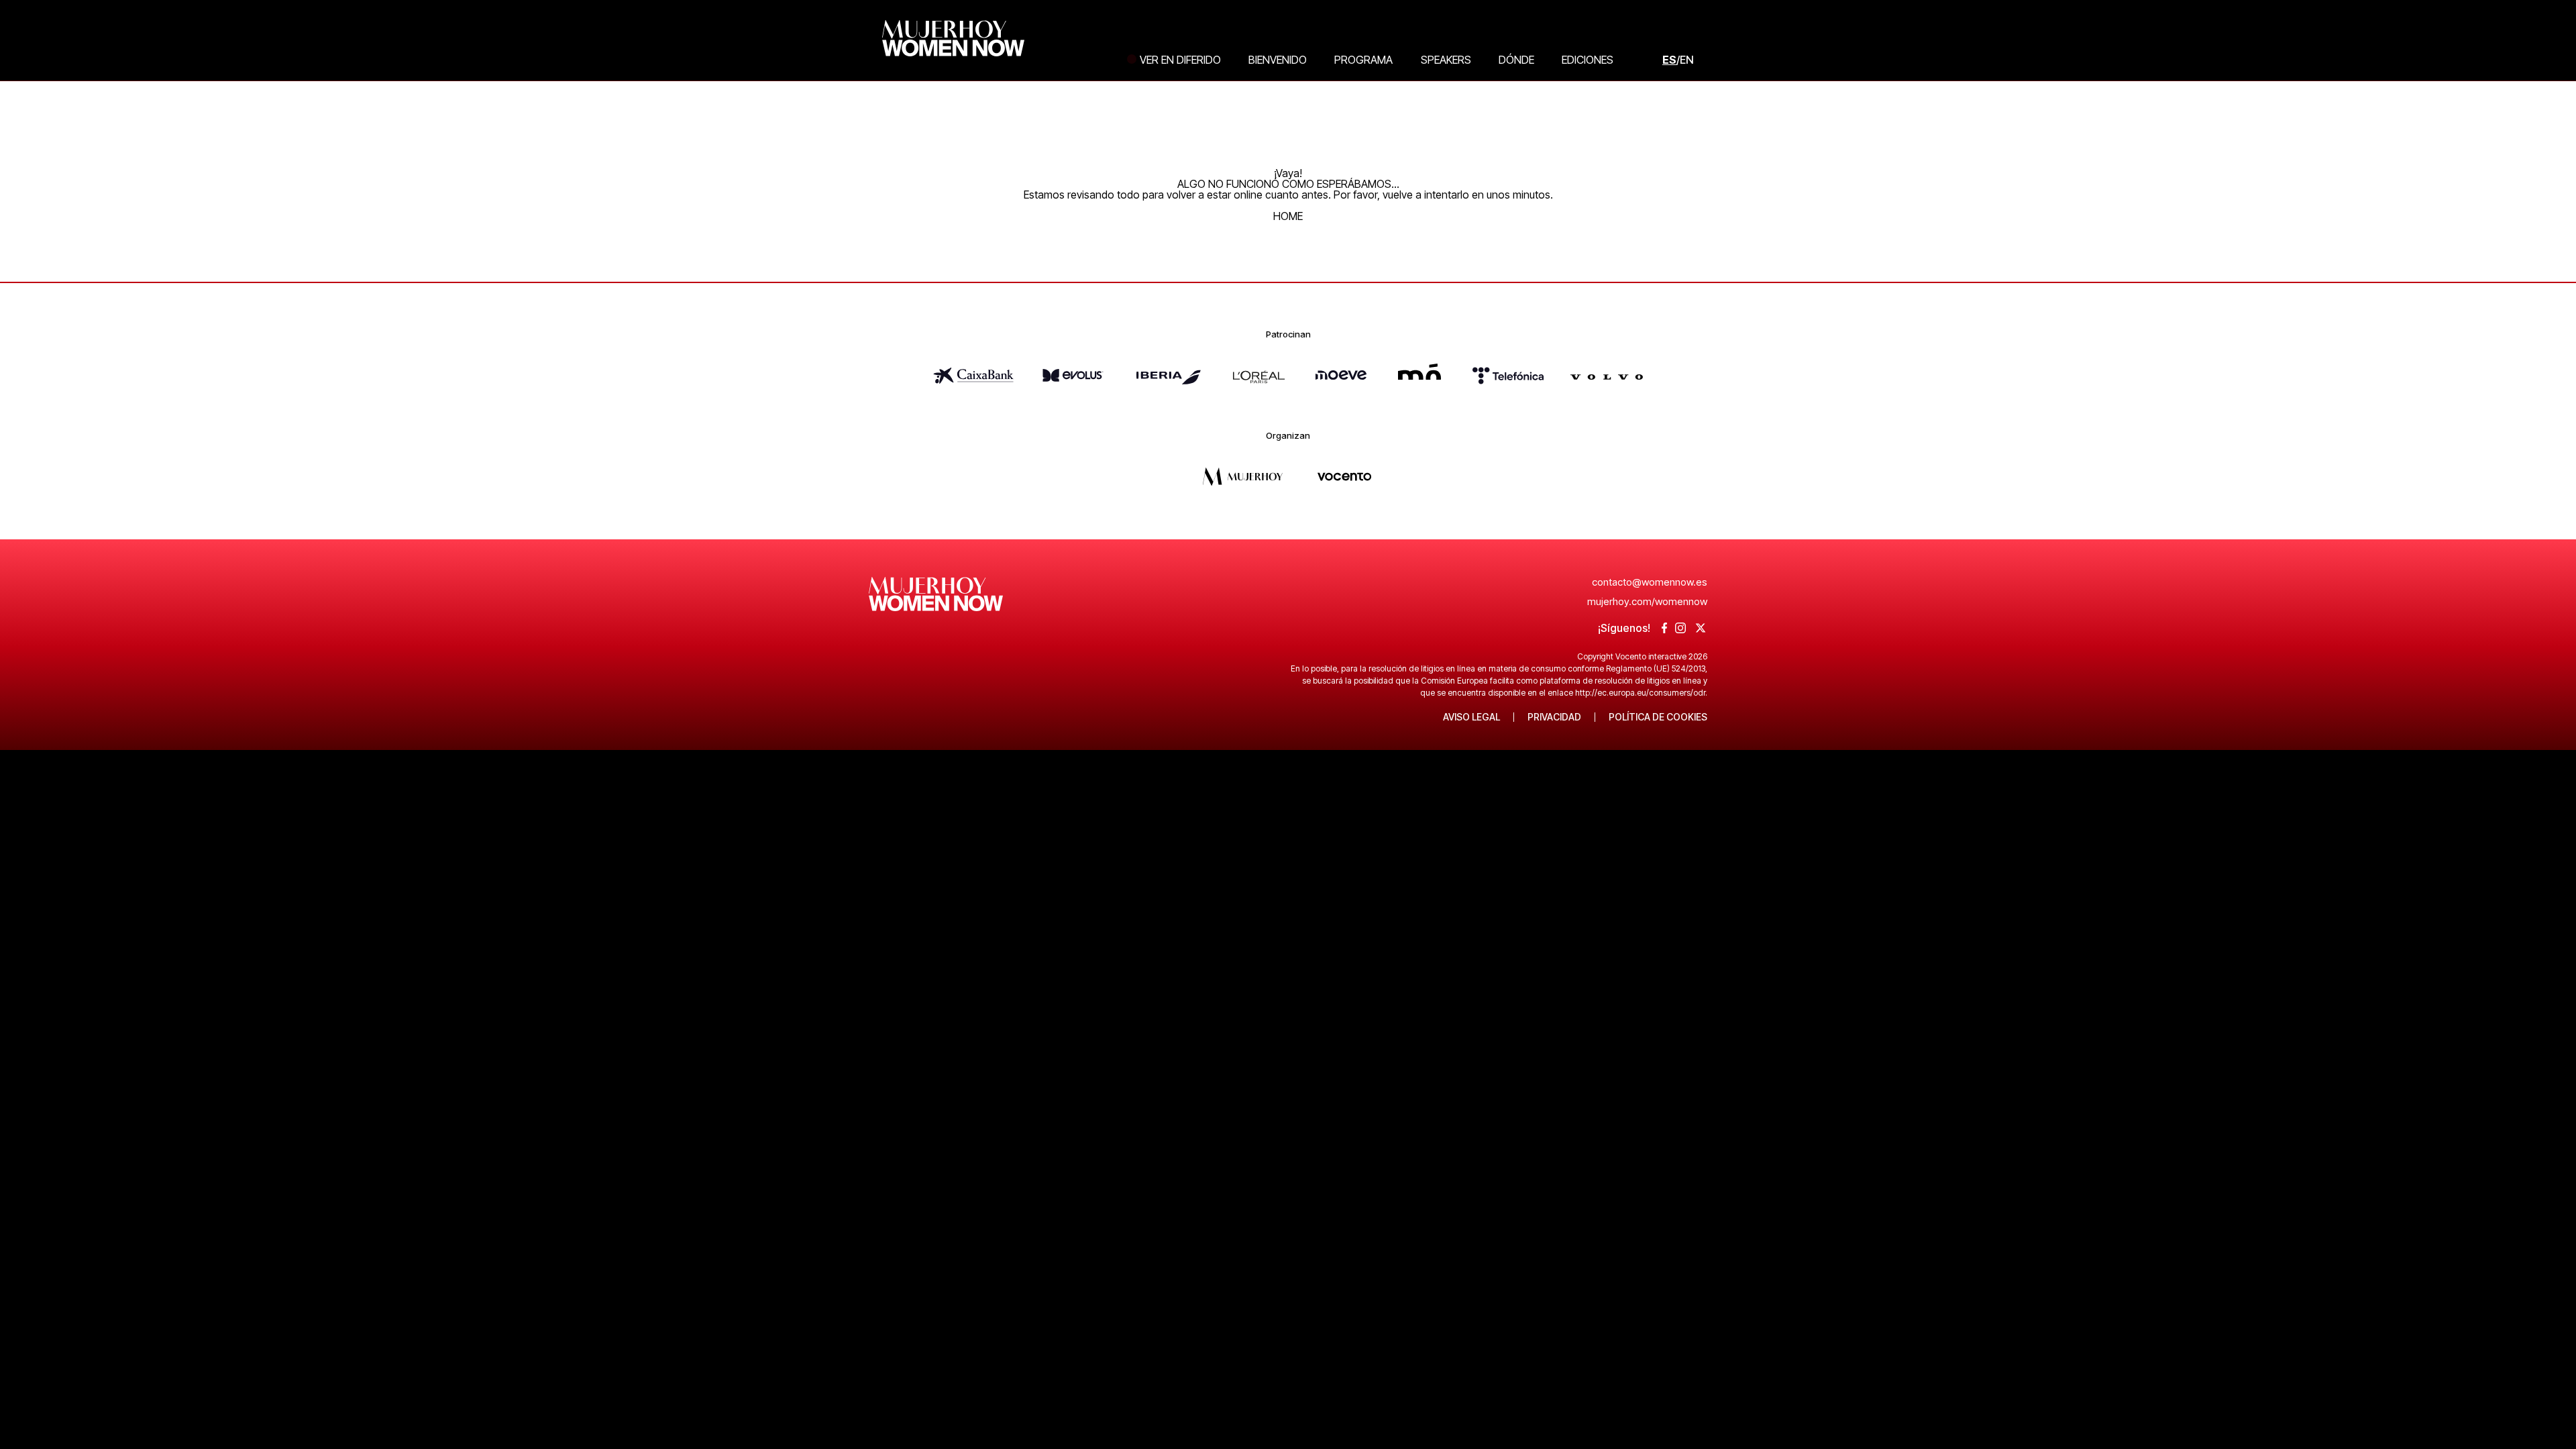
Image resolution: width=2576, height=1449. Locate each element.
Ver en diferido (1180, 60)
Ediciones (1588, 60)
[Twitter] (1701, 629)
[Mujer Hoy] (1242, 490)
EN (1687, 60)
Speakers (1446, 60)
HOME (1288, 216)
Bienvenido (1278, 60)
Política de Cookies (1658, 717)
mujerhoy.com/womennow (1647, 601)
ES (1669, 60)
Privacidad (1554, 717)
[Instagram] (1680, 629)
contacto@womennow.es (1650, 582)
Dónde (1516, 60)
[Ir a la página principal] (936, 621)
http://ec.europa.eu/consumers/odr (1640, 693)
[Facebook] (1665, 629)
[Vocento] (1344, 490)
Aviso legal (1471, 717)
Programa (1363, 60)
